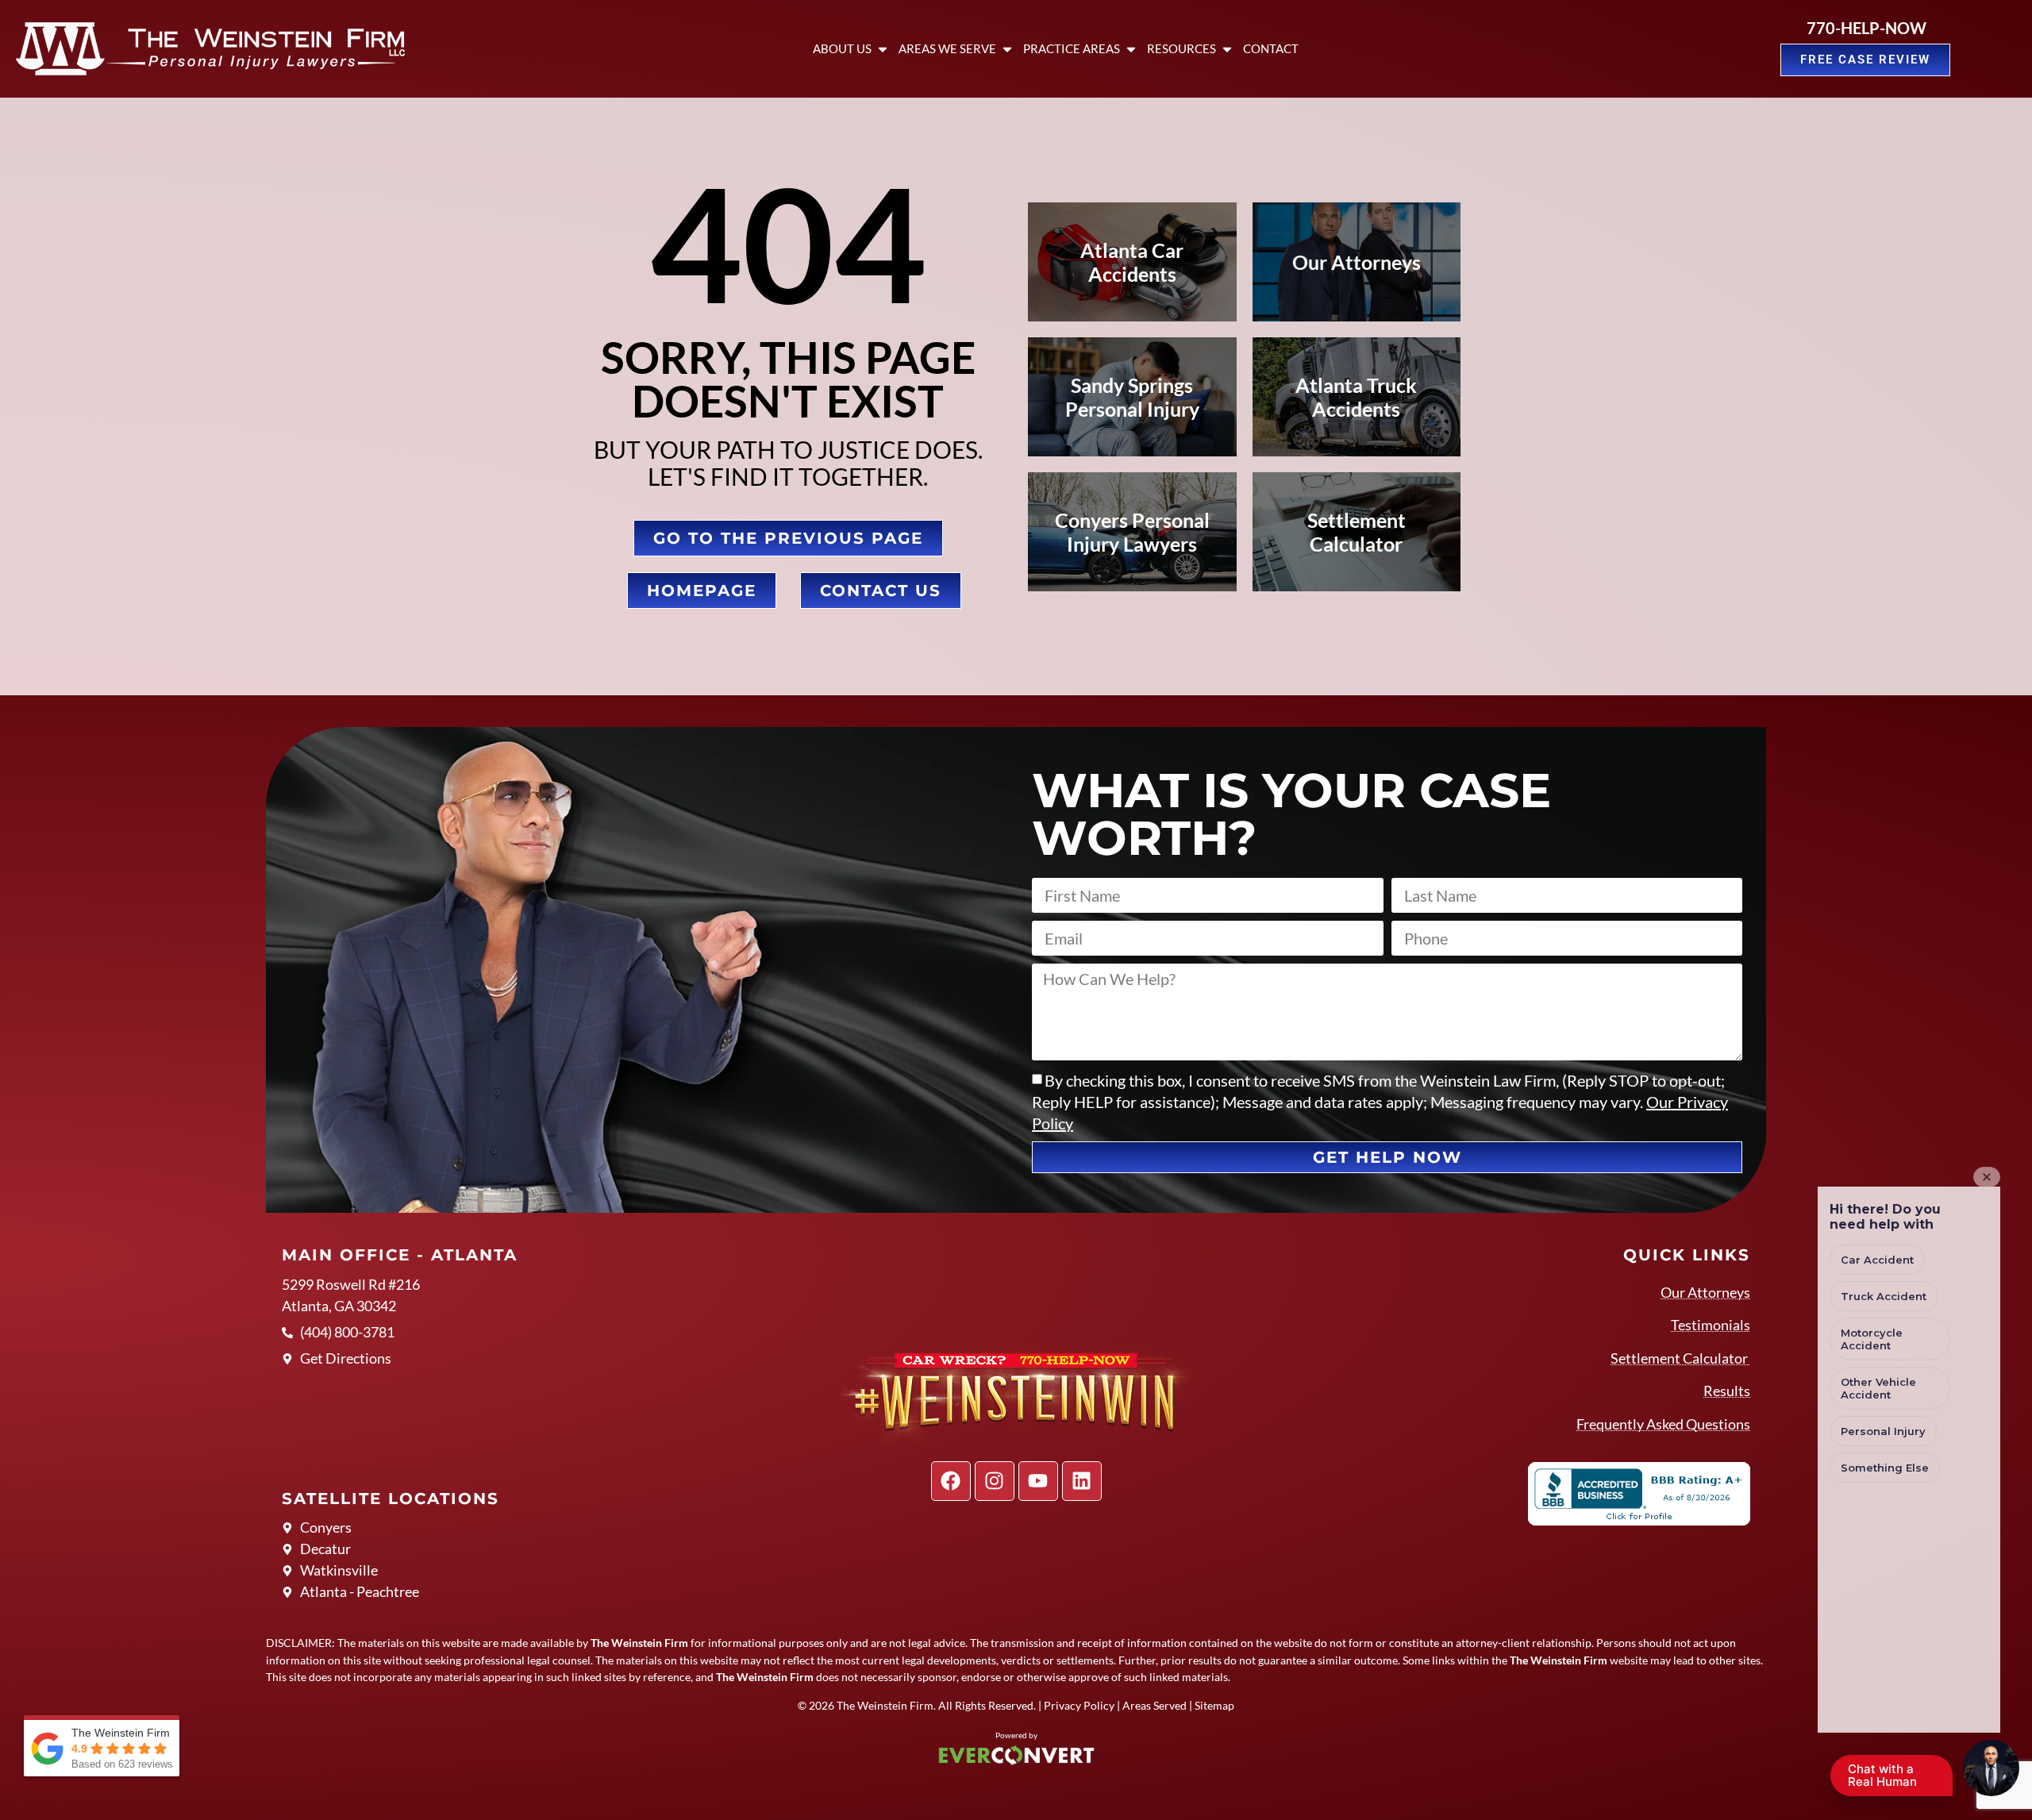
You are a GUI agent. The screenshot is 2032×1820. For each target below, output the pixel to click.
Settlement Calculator (1680, 1358)
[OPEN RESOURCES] (1227, 49)
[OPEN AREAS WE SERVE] (1007, 49)
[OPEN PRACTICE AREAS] (1131, 49)
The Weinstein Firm (885, 1705)
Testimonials (1711, 1325)
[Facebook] (951, 1481)
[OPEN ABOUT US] (883, 49)
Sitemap (1214, 1705)
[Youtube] (1038, 1481)
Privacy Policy (1079, 1705)
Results (1727, 1391)
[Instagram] (995, 1481)
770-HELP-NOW (1867, 28)
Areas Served (1155, 1705)
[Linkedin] (1082, 1481)
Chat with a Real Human (1890, 1779)
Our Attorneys (1705, 1292)
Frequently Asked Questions (1663, 1424)
